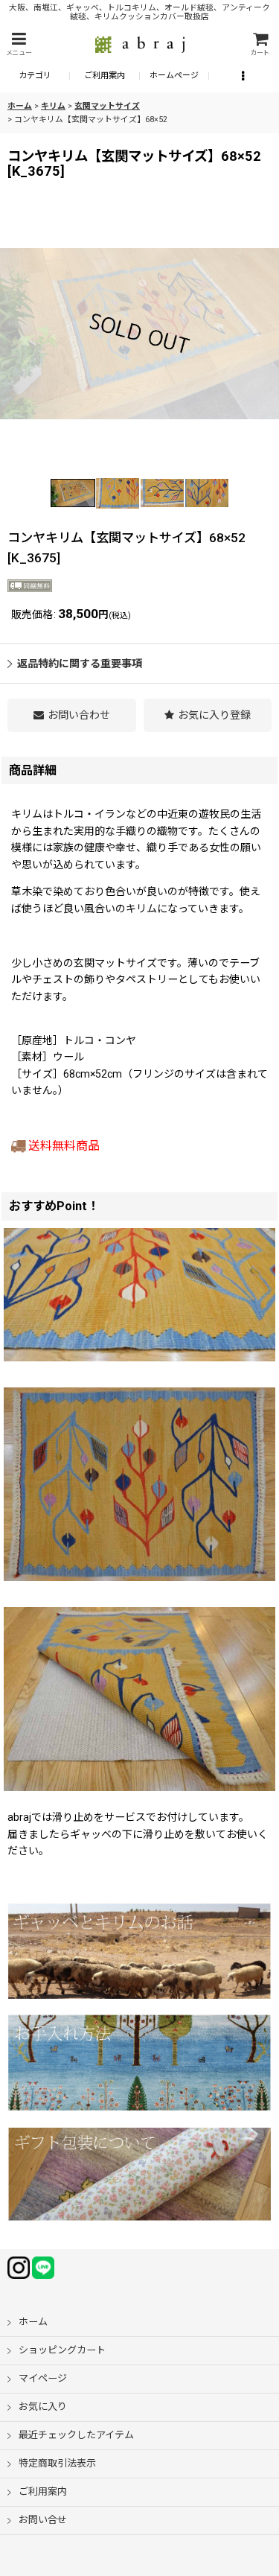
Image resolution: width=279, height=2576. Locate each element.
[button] (19, 44)
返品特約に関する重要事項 (80, 664)
